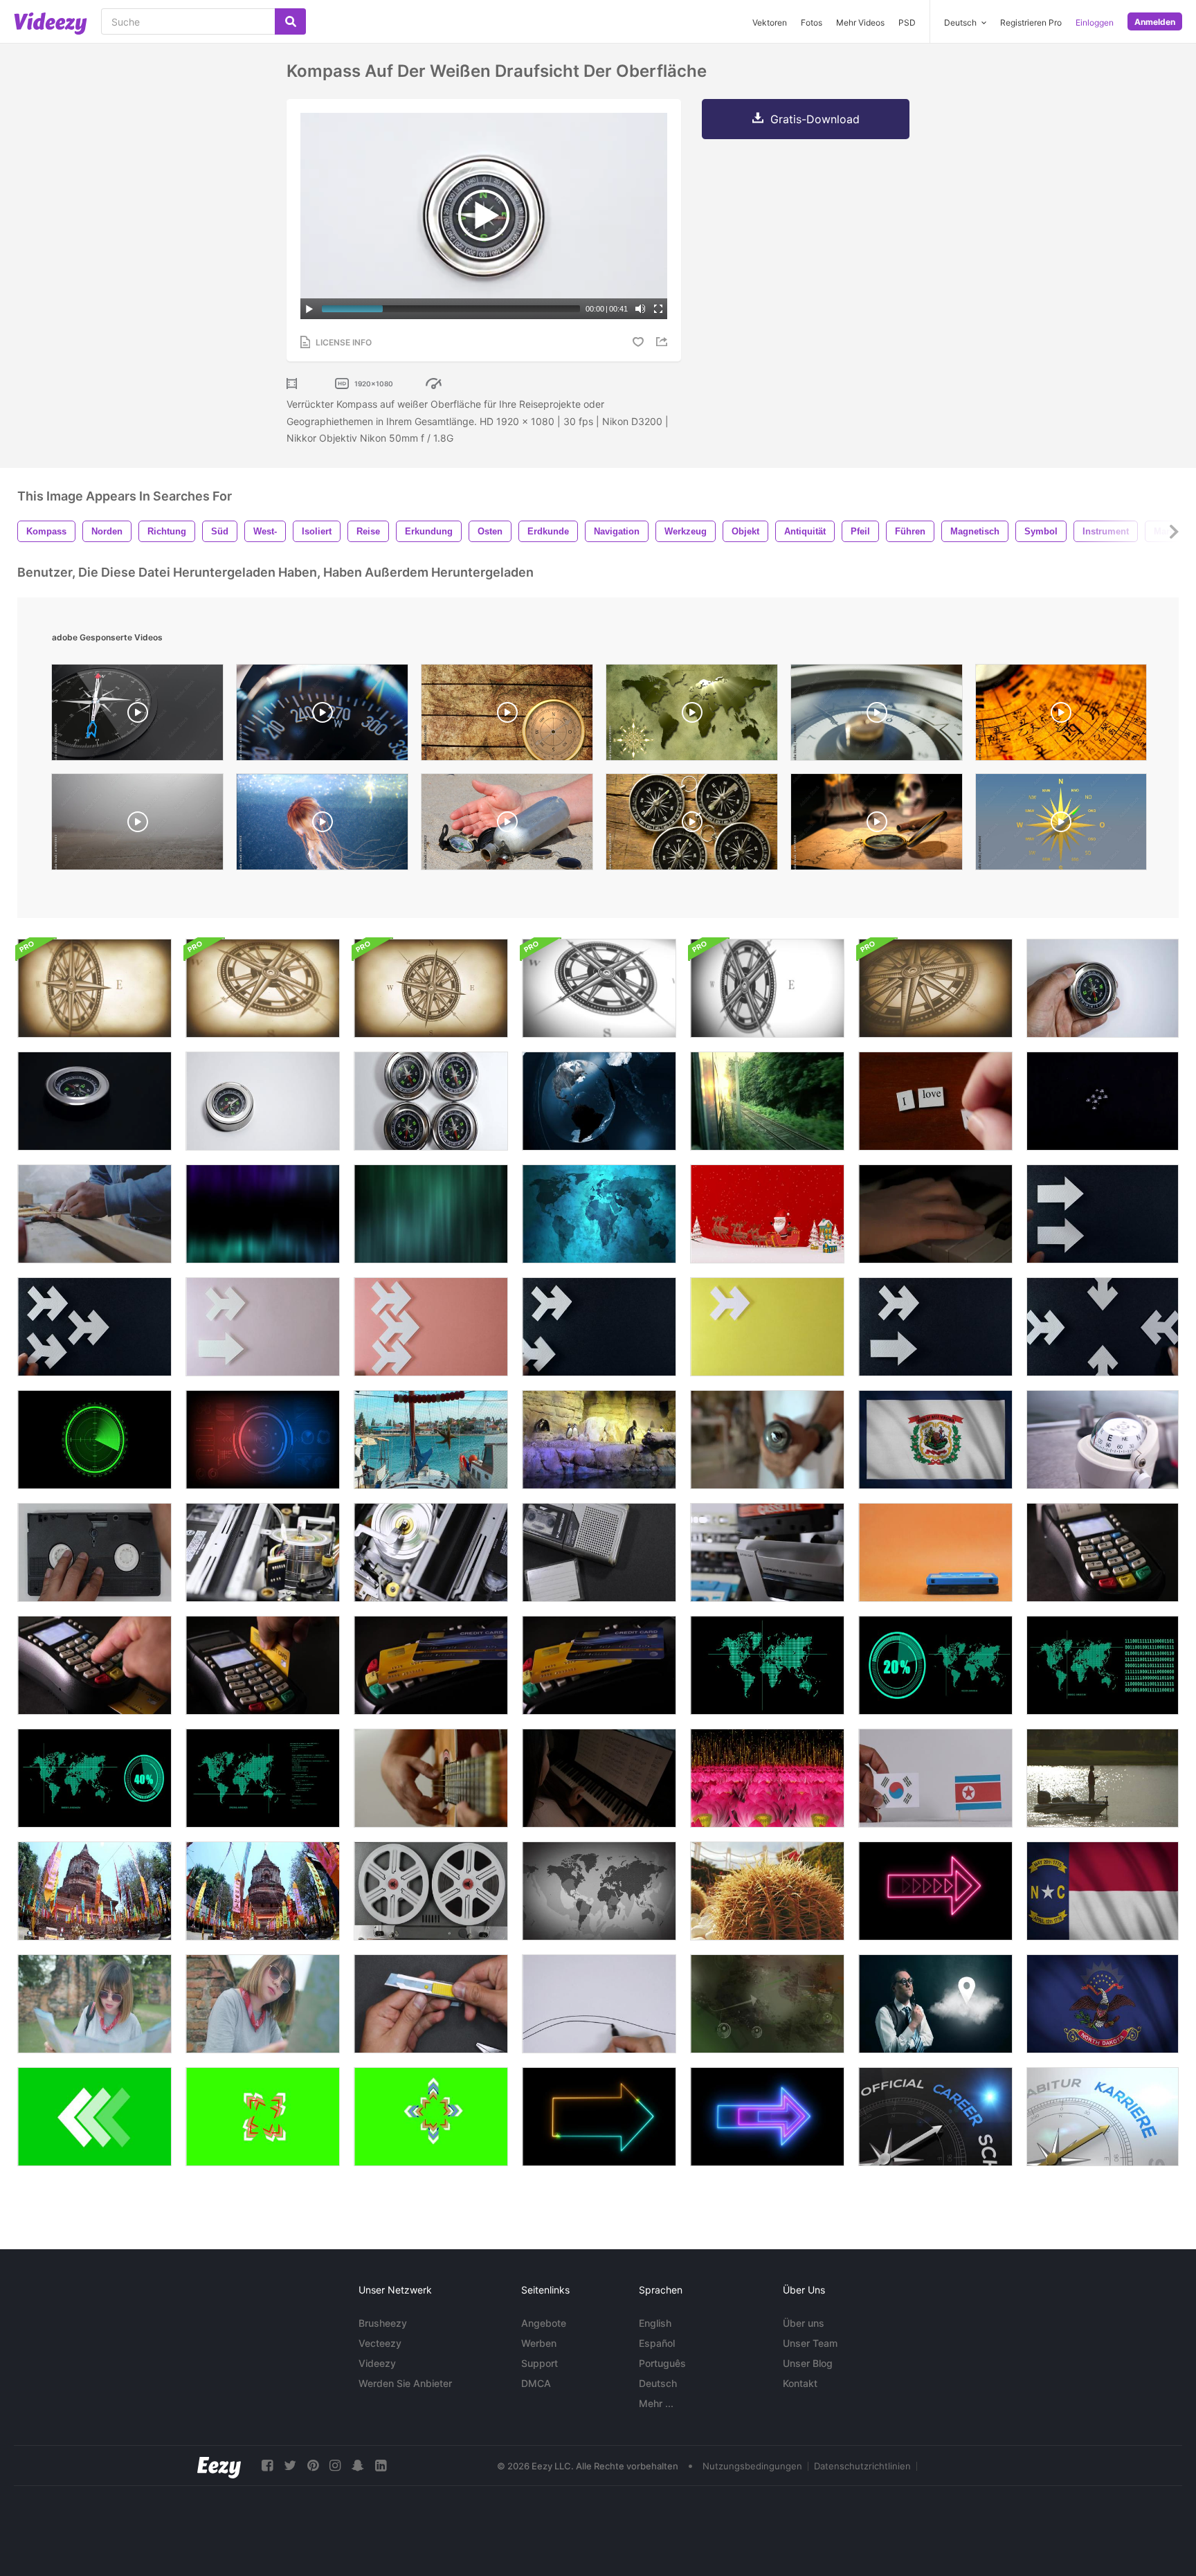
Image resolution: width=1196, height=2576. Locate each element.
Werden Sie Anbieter (405, 2383)
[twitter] (290, 2466)
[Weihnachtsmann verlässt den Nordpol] (767, 1214)
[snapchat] (358, 2466)
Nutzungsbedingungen (752, 2466)
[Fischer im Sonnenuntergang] (1103, 1778)
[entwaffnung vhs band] (94, 1552)
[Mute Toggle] (640, 309)
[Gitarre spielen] (431, 1778)
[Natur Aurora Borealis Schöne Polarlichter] (263, 1214)
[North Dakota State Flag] (1103, 2004)
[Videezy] (51, 24)
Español (657, 2343)
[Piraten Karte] (877, 825)
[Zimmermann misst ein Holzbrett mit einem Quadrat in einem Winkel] (94, 1214)
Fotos (812, 22)
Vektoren (770, 22)
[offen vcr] (263, 1552)
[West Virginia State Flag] (935, 1440)
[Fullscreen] (658, 309)
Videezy (377, 2363)
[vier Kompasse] (431, 1101)
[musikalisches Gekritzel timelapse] (599, 2004)
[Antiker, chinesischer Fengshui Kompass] (1061, 716)
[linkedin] (381, 2466)
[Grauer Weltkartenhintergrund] (599, 1891)
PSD (907, 22)
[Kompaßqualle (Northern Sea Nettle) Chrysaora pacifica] (322, 825)
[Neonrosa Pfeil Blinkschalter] (935, 1891)
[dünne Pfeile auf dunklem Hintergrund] (599, 1327)
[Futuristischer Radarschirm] (94, 1440)
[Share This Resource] (664, 342)
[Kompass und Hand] (1103, 988)
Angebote (544, 2323)
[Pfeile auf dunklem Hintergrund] (1103, 1214)
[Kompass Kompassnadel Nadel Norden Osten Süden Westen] (507, 716)
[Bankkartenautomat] (1103, 1552)
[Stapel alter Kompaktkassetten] (935, 1552)
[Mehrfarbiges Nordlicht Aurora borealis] (431, 1214)
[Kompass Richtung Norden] (877, 716)
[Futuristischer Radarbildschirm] (263, 1440)
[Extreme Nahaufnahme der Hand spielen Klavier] (935, 1214)
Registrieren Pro (1031, 22)
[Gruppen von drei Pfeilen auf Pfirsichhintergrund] (431, 1327)
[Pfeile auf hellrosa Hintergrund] (263, 1327)
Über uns (804, 2323)
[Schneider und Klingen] (431, 2004)
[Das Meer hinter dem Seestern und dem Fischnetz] (431, 1440)
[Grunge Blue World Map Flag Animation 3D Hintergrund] (599, 1214)
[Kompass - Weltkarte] (692, 716)
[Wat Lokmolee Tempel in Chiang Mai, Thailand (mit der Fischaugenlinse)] (94, 1891)
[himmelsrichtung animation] (1061, 825)
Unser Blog (808, 2363)
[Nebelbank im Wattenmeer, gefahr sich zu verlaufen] (137, 825)
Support (540, 2363)
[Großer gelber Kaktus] (767, 1891)
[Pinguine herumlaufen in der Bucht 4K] (599, 1440)
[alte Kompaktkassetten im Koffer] (767, 1552)
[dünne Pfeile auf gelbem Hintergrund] (767, 1327)
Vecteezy (380, 2343)
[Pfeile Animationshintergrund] (767, 2004)
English (655, 2323)
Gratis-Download (815, 119)
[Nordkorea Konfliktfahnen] (935, 1778)
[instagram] (335, 2466)
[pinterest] (313, 2466)
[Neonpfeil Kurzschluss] (599, 2117)
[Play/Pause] (309, 309)
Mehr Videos (860, 22)
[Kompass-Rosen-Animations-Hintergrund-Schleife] (94, 988)
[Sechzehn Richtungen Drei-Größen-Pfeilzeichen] (431, 2117)
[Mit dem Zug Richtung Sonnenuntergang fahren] (767, 1101)
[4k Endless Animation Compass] (137, 716)
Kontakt (800, 2383)
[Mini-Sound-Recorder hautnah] (599, 1552)
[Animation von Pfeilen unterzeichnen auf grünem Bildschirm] (94, 2117)
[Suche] (290, 21)
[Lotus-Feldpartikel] (767, 1778)
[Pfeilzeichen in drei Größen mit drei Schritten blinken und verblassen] (263, 2117)
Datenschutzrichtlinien (862, 2466)
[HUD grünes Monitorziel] (767, 1665)
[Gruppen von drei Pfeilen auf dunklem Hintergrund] (94, 1327)
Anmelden (1155, 22)
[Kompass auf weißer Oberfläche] (263, 1101)
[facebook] (267, 2466)
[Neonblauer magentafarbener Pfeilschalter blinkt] (767, 2117)
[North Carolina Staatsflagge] (1103, 1891)
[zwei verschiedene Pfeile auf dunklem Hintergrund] (935, 1327)
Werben (539, 2343)
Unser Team (810, 2343)
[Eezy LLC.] (219, 2466)
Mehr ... (656, 2403)
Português (662, 2363)
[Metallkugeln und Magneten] (1103, 1101)
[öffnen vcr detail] (431, 1552)
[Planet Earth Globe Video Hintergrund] (599, 1101)
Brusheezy (383, 2323)
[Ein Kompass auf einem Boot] (1103, 1440)
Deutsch (658, 2383)
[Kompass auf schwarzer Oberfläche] (94, 1101)
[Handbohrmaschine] (767, 1440)
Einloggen (1095, 22)
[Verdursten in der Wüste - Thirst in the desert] (507, 825)
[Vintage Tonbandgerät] (431, 1891)
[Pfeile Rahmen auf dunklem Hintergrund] (1103, 1327)
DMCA (536, 2383)
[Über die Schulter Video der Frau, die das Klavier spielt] (599, 1778)
